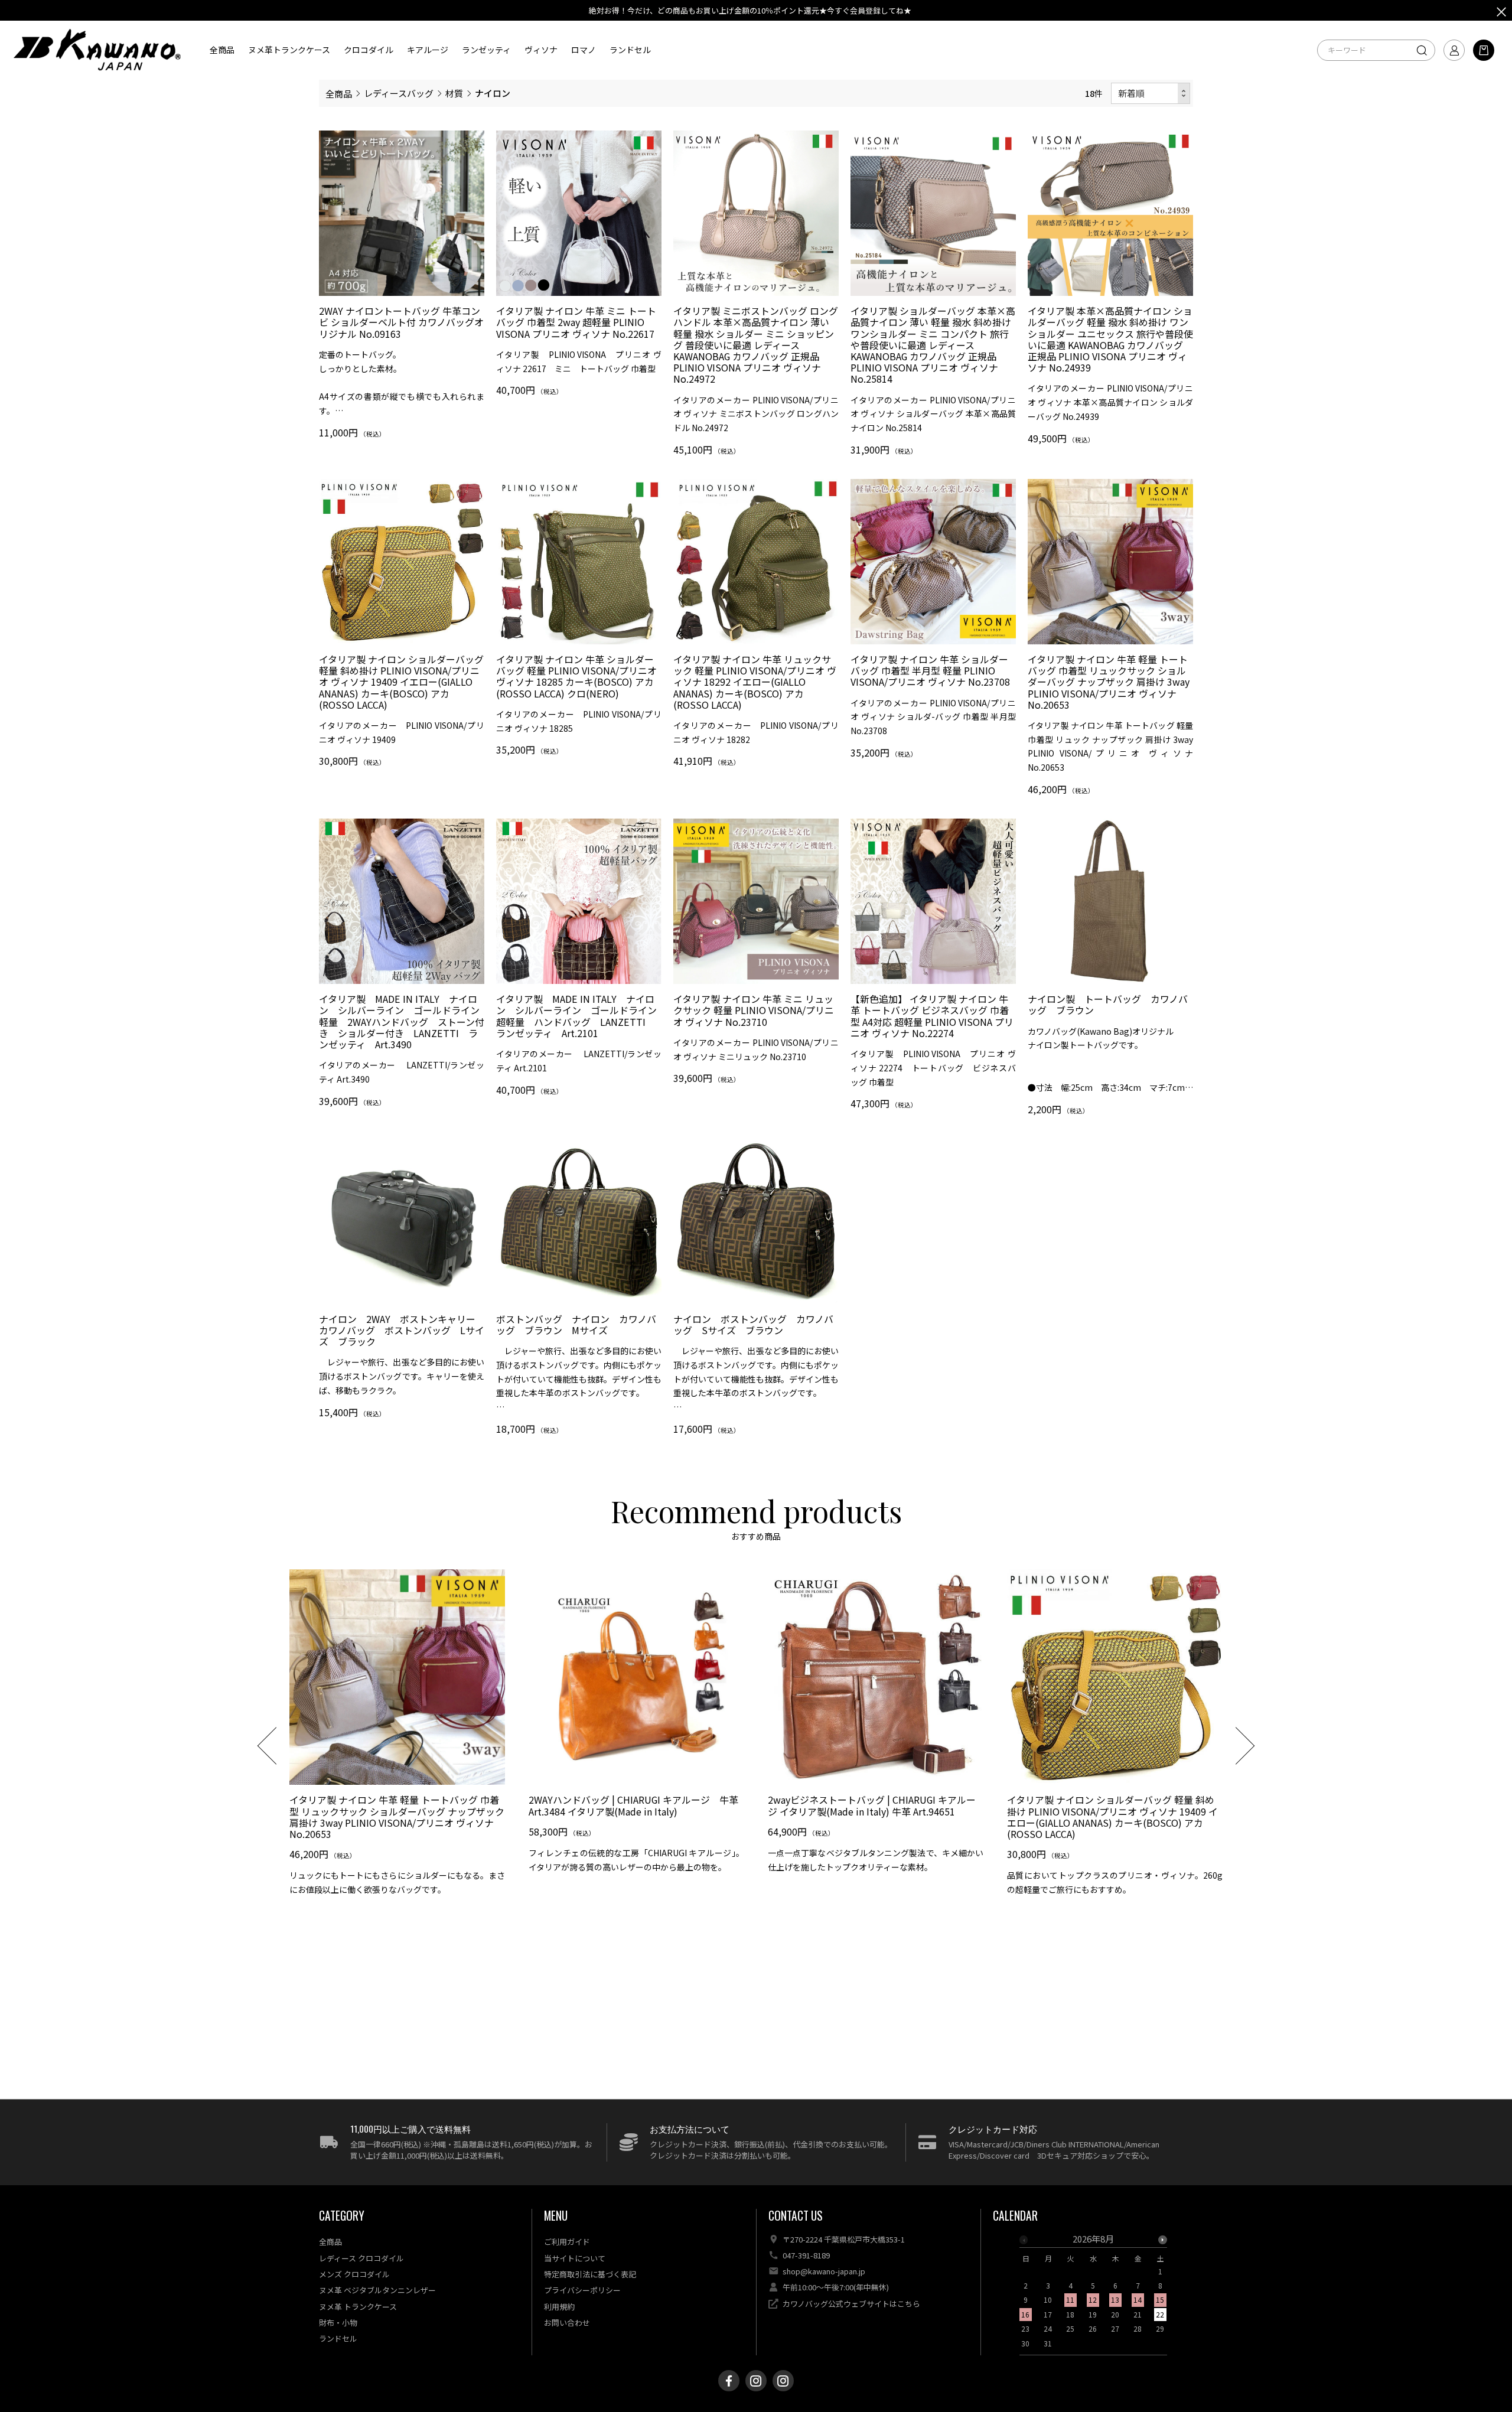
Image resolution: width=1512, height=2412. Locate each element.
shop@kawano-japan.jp (824, 2271)
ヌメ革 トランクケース (358, 2307)
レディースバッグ (399, 93)
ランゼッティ (486, 50)
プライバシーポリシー (582, 2290)
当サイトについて (575, 2258)
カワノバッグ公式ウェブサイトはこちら (851, 2304)
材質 (454, 93)
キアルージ (428, 50)
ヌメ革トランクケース (289, 50)
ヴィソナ (541, 50)
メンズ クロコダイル (354, 2274)
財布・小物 (338, 2323)
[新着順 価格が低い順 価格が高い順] (1151, 94)
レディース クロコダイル (361, 2258)
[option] (397, 1737)
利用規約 (559, 2307)
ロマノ (584, 50)
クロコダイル (369, 50)
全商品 (222, 50)
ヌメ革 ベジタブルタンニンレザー (377, 2290)
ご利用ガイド (567, 2242)
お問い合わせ (567, 2323)
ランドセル (630, 50)
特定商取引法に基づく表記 (590, 2274)
